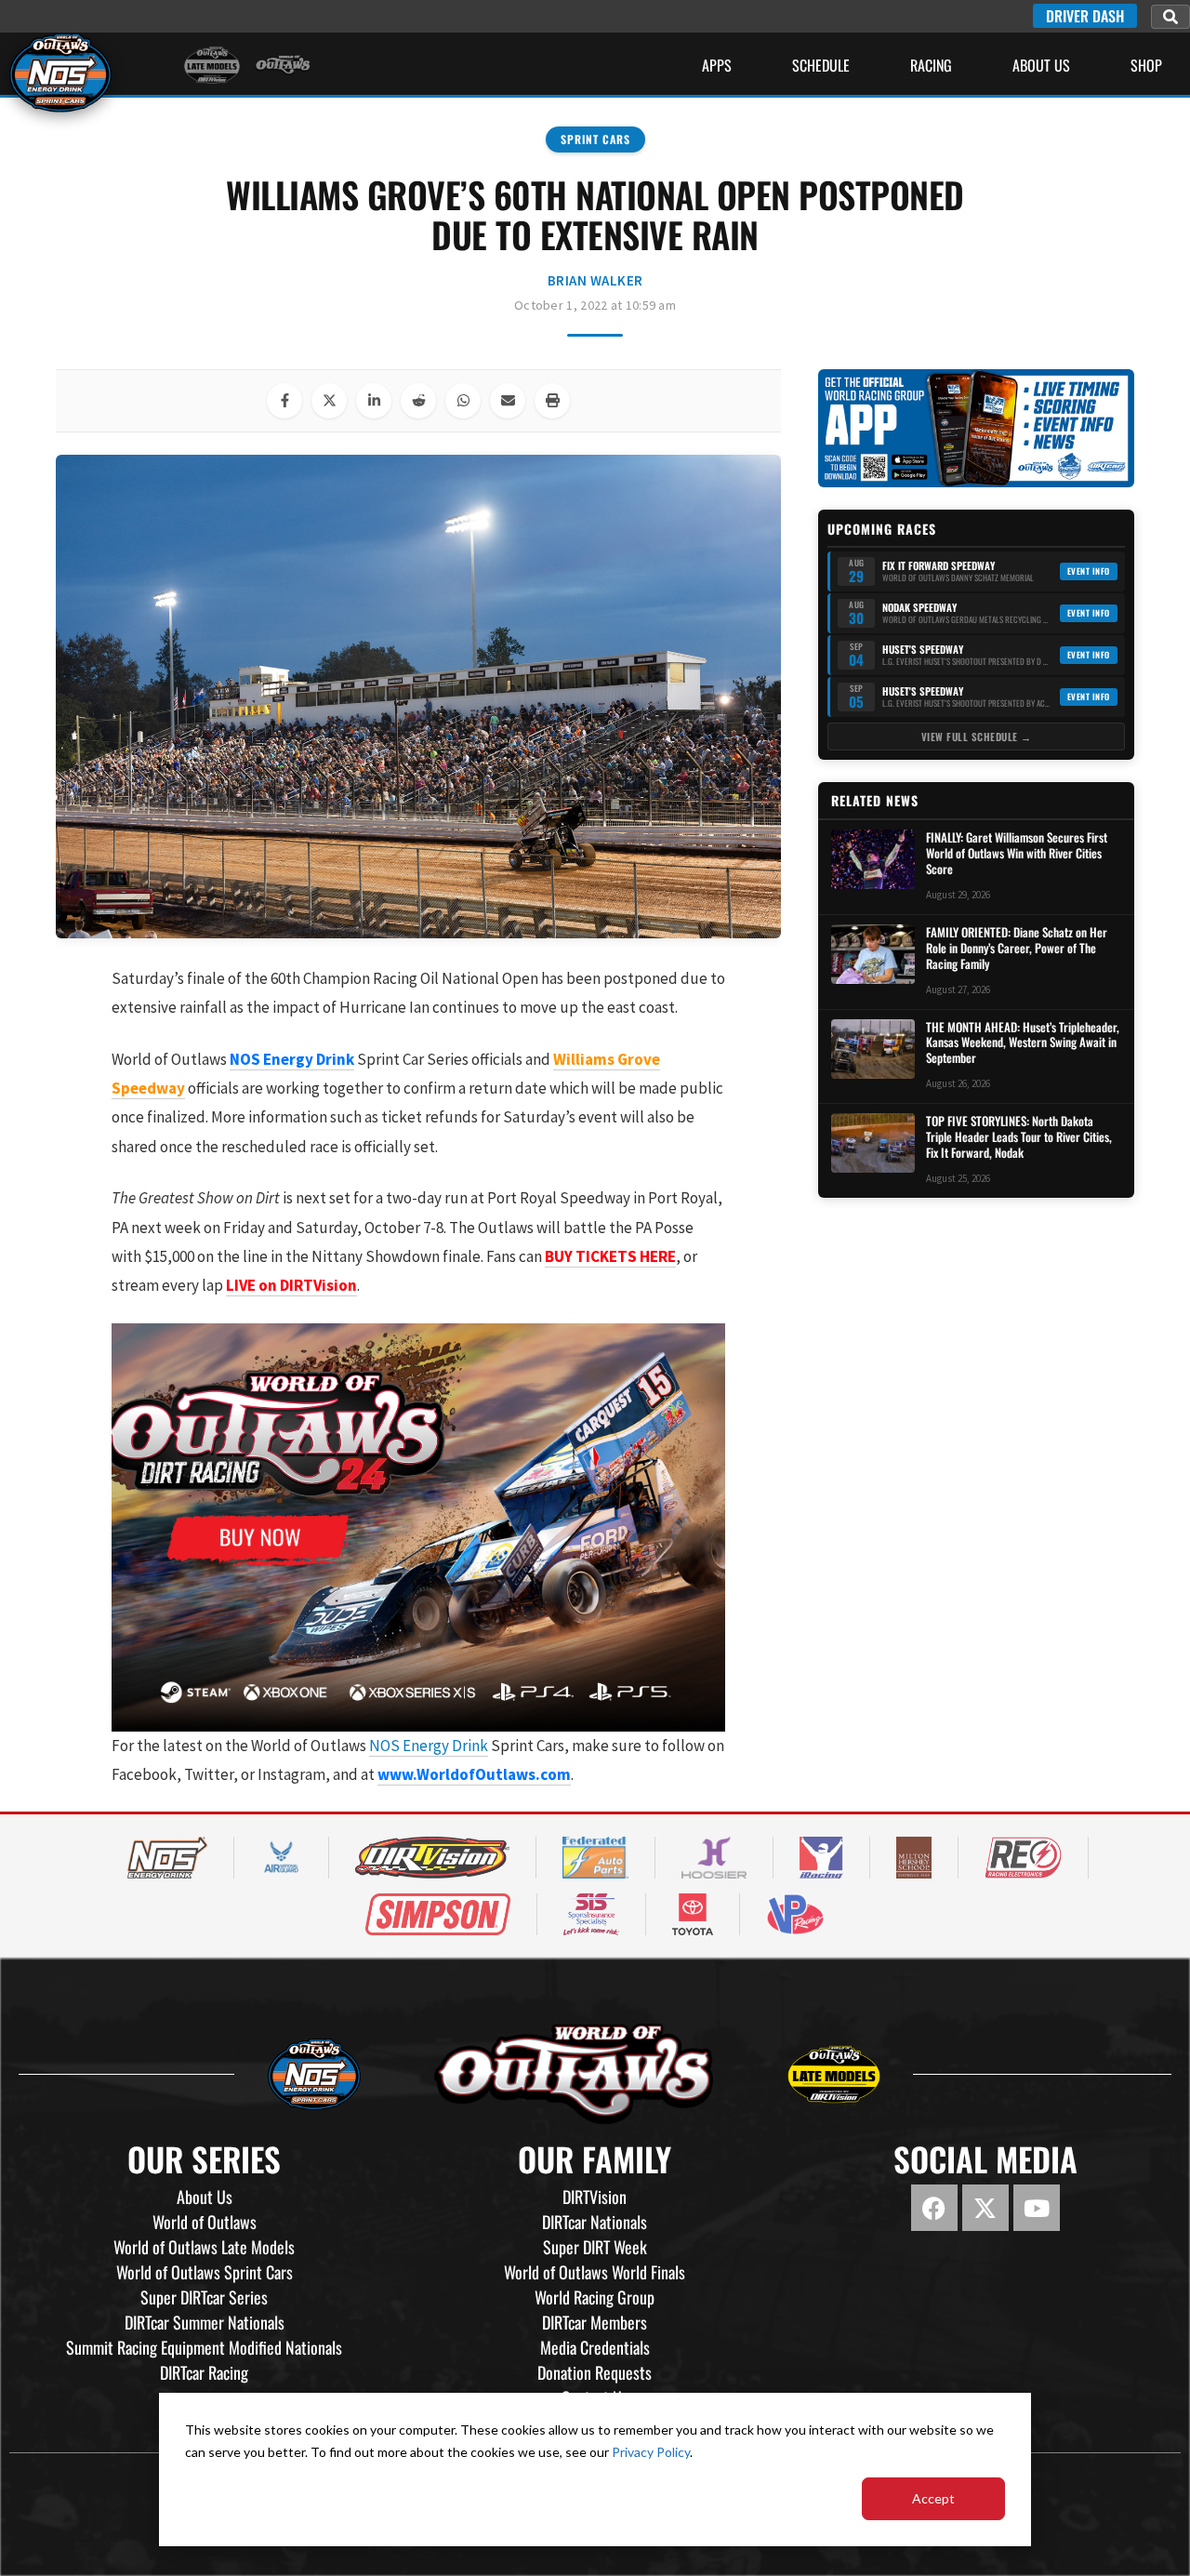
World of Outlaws (205, 2222)
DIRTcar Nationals (595, 2222)
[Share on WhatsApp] (463, 401)
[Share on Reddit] (418, 401)
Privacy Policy (651, 2452)
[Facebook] (934, 2208)
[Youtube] (1037, 2208)
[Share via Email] (508, 401)
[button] (1170, 17)
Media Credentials (595, 2347)
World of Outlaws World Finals (595, 2272)
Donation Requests (595, 2372)
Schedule (821, 65)
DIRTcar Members (595, 2322)
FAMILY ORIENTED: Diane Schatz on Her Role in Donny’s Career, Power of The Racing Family (1017, 948)
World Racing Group (595, 2297)
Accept (933, 2498)
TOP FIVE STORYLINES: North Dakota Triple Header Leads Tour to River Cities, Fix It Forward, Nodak (1019, 1137)
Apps (717, 65)
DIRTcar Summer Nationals (205, 2322)
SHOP (1146, 65)
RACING (931, 65)
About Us (1041, 65)
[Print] (552, 401)
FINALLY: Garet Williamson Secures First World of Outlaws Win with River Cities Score (1017, 853)
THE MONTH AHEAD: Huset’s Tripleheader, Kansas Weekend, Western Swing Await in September (1023, 1043)
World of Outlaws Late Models (204, 2247)
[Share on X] (329, 401)
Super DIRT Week (595, 2247)
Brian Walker (595, 280)
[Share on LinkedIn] (374, 401)
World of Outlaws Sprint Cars (205, 2272)
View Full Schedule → (977, 737)
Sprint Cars (595, 139)
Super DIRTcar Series (204, 2297)
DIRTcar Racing (204, 2372)
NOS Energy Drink (429, 1746)
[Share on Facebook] (284, 401)
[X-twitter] (985, 2208)
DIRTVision (595, 2197)
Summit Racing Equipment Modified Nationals (204, 2347)
